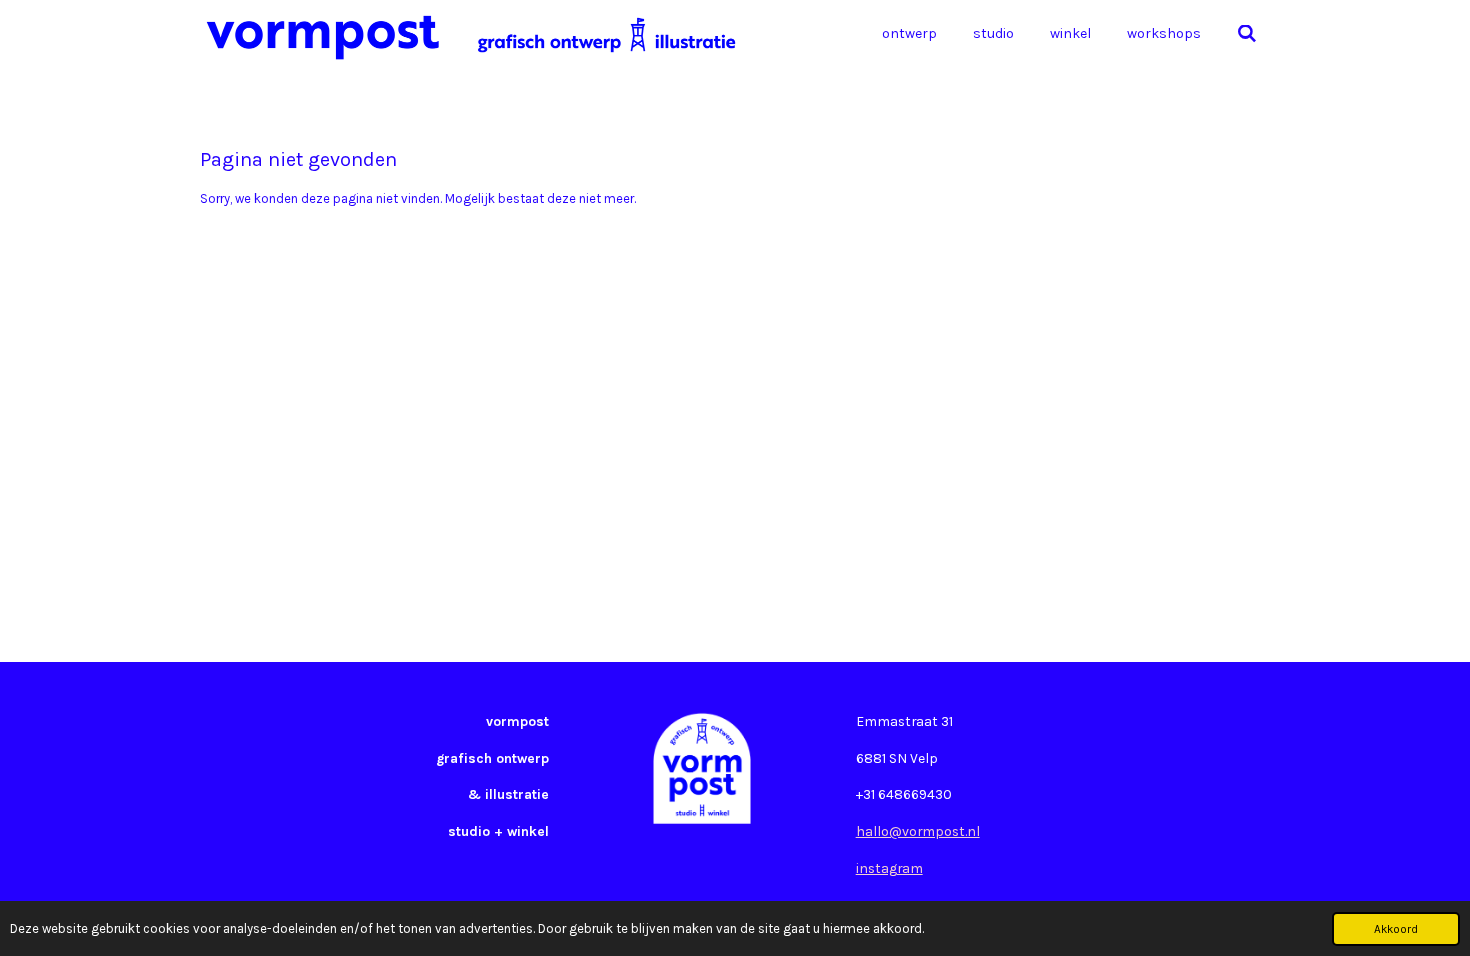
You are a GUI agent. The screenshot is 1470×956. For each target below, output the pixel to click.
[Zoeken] (1247, 34)
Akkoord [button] (1396, 929)
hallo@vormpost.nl (918, 831)
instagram (889, 868)
